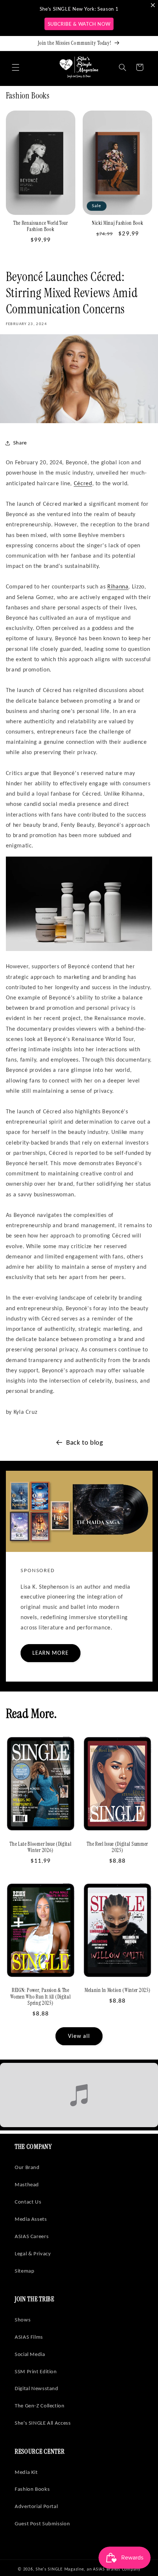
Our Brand (27, 2167)
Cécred (83, 483)
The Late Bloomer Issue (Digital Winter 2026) (40, 1847)
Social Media (30, 2354)
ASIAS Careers (32, 2236)
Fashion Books (32, 2489)
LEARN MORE (50, 1653)
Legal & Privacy (33, 2253)
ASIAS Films (29, 2337)
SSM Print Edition (36, 2371)
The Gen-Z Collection (40, 2406)
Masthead (27, 2184)
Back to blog (85, 1442)
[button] (15, 67)
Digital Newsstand (37, 2388)
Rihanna (118, 586)
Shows (23, 2320)
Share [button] (20, 443)
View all (79, 2036)
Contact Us (28, 2202)
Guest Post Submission (42, 2523)
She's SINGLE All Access (43, 2423)
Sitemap (24, 2271)
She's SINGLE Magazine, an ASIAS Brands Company (88, 2569)
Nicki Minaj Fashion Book (118, 223)
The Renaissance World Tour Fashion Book (41, 226)
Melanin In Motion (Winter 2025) (117, 1990)
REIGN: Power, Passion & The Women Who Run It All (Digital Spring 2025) (40, 1997)
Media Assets (31, 2219)
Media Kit (26, 2472)
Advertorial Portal (36, 2506)
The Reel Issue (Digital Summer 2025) (117, 1847)
